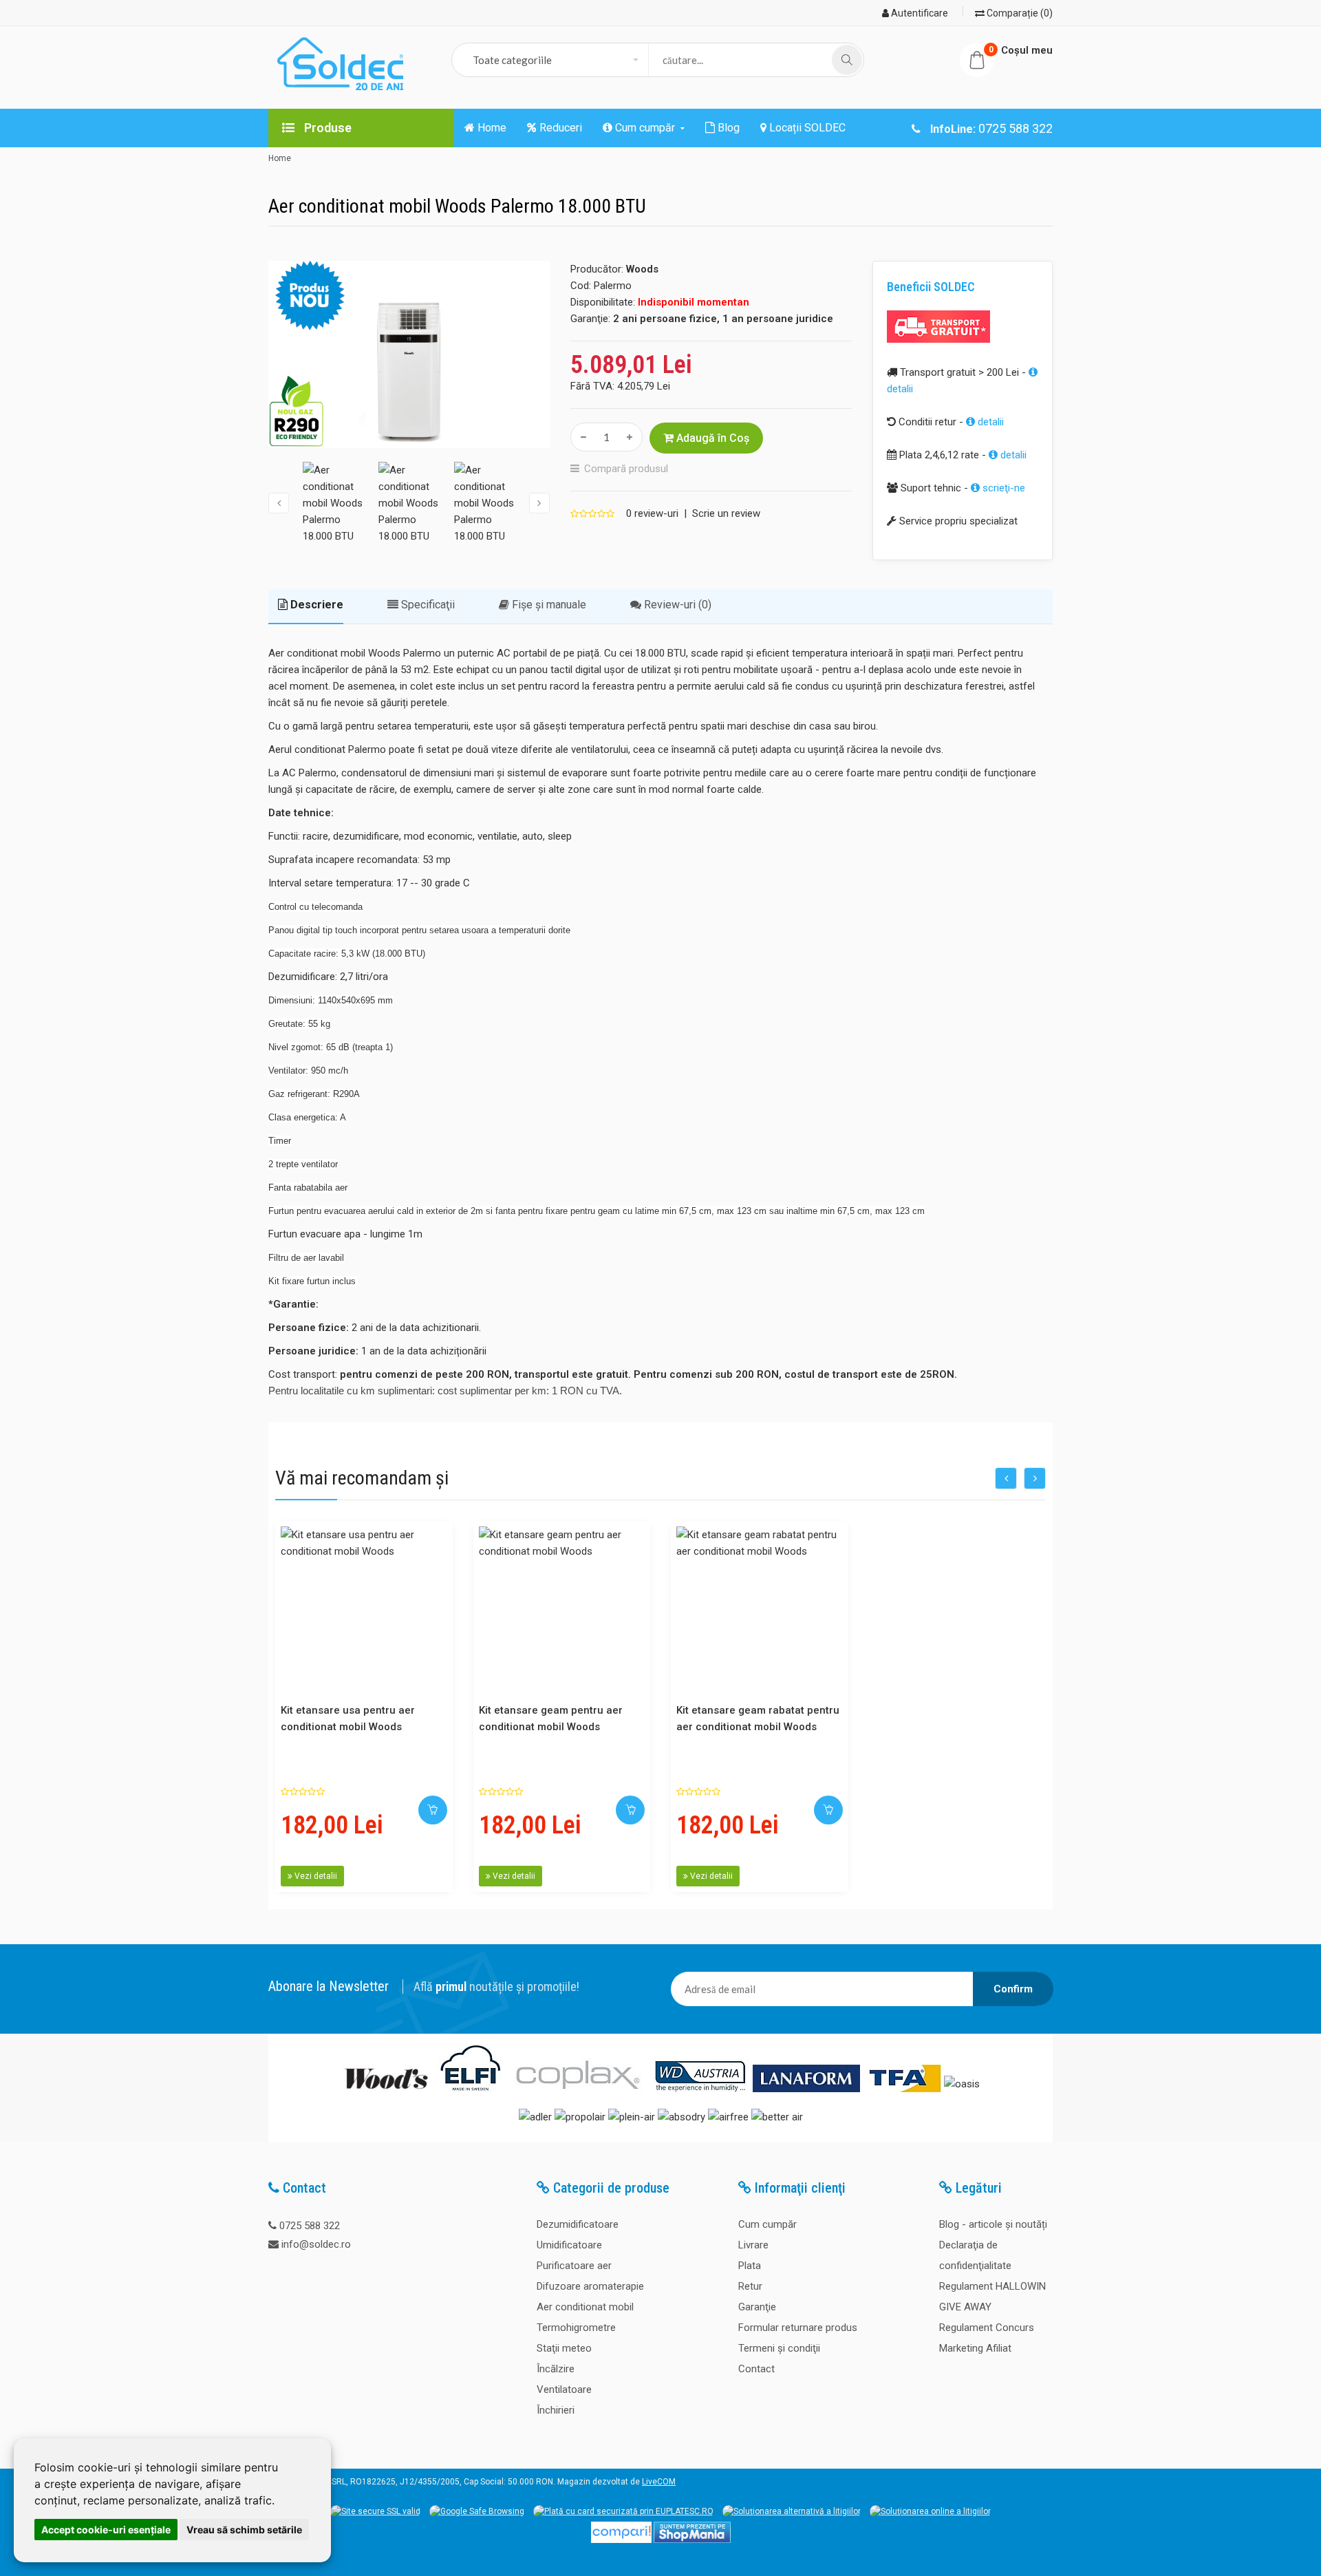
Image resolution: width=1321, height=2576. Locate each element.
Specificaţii (427, 605)
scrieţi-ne (1002, 488)
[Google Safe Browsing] (477, 2511)
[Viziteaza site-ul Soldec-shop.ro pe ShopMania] (692, 2540)
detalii (989, 422)
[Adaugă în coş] (433, 1810)
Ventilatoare (564, 2389)
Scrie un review (726, 513)
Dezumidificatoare (578, 2224)
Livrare (753, 2245)
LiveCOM (659, 2482)
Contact (756, 2369)
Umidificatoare (569, 2245)
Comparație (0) (1019, 13)
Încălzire (556, 2369)
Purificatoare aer (574, 2266)
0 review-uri (652, 513)
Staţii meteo (564, 2348)
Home (280, 158)
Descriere (315, 605)
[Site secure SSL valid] (375, 2511)
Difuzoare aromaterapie (590, 2286)
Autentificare (919, 13)
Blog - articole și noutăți (993, 2224)
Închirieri (556, 2410)
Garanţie (757, 2307)
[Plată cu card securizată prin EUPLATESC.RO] (623, 2511)
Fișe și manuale (548, 605)
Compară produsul (626, 469)
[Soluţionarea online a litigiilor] (930, 2511)
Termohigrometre (576, 2328)
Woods (642, 269)
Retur (750, 2286)
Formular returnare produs (798, 2328)
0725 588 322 (310, 2226)
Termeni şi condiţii (779, 2348)
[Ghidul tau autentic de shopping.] (621, 2540)
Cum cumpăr (767, 2224)
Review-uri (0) (676, 605)
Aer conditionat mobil (585, 2307)
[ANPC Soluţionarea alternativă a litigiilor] (792, 2511)
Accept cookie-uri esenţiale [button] (106, 2530)
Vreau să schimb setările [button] (244, 2530)
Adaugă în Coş (711, 438)
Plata (750, 2266)
